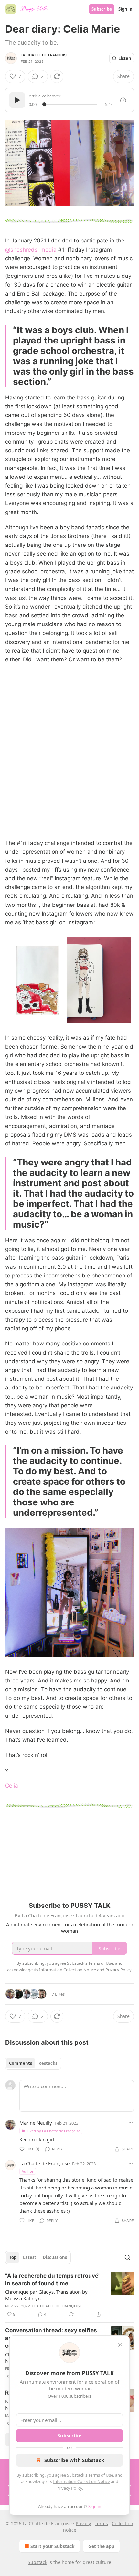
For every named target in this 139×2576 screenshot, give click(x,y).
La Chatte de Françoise (45, 55)
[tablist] (33, 2063)
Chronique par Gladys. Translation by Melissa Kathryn (46, 2295)
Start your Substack (53, 2546)
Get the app (101, 2546)
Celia (12, 1786)
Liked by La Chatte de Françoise (53, 2131)
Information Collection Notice (81, 2481)
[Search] (127, 2257)
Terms (101, 2523)
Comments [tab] (21, 2063)
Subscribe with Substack (74, 2460)
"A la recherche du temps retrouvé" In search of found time (53, 2279)
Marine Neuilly (36, 2123)
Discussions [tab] (55, 2257)
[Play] (17, 100)
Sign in (125, 9)
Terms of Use (101, 2475)
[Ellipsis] (131, 2123)
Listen (125, 58)
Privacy (83, 2523)
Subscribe (102, 9)
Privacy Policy (69, 2488)
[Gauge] (123, 100)
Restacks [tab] (48, 2063)
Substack (37, 2562)
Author (28, 2171)
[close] (120, 2345)
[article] (69, 2295)
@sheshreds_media (31, 250)
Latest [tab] (30, 2257)
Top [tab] (13, 2257)
